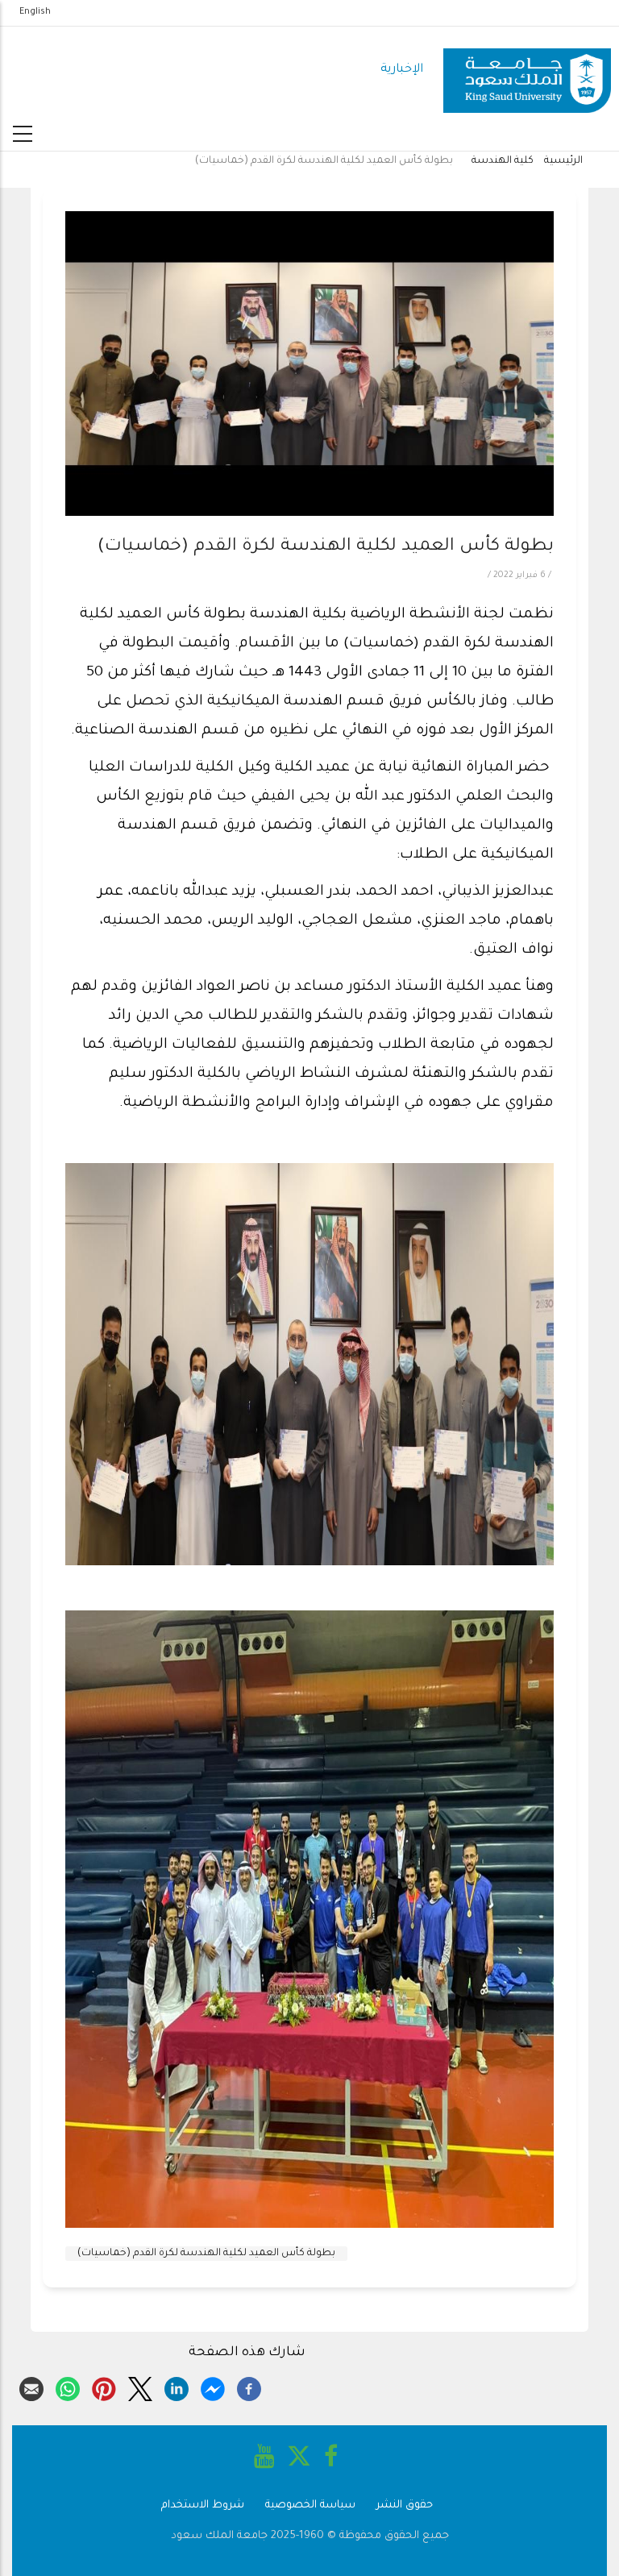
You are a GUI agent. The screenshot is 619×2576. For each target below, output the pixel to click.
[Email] (31, 2387)
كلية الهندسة (503, 161)
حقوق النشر (405, 2505)
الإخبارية (402, 70)
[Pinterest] (104, 2387)
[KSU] (527, 71)
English (35, 12)
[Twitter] (140, 2387)
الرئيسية (563, 161)
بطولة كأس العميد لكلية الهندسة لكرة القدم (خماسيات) (206, 2254)
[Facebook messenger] (213, 2387)
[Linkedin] (177, 2387)
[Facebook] (249, 2387)
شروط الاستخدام (203, 2505)
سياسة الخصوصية (310, 2505)
